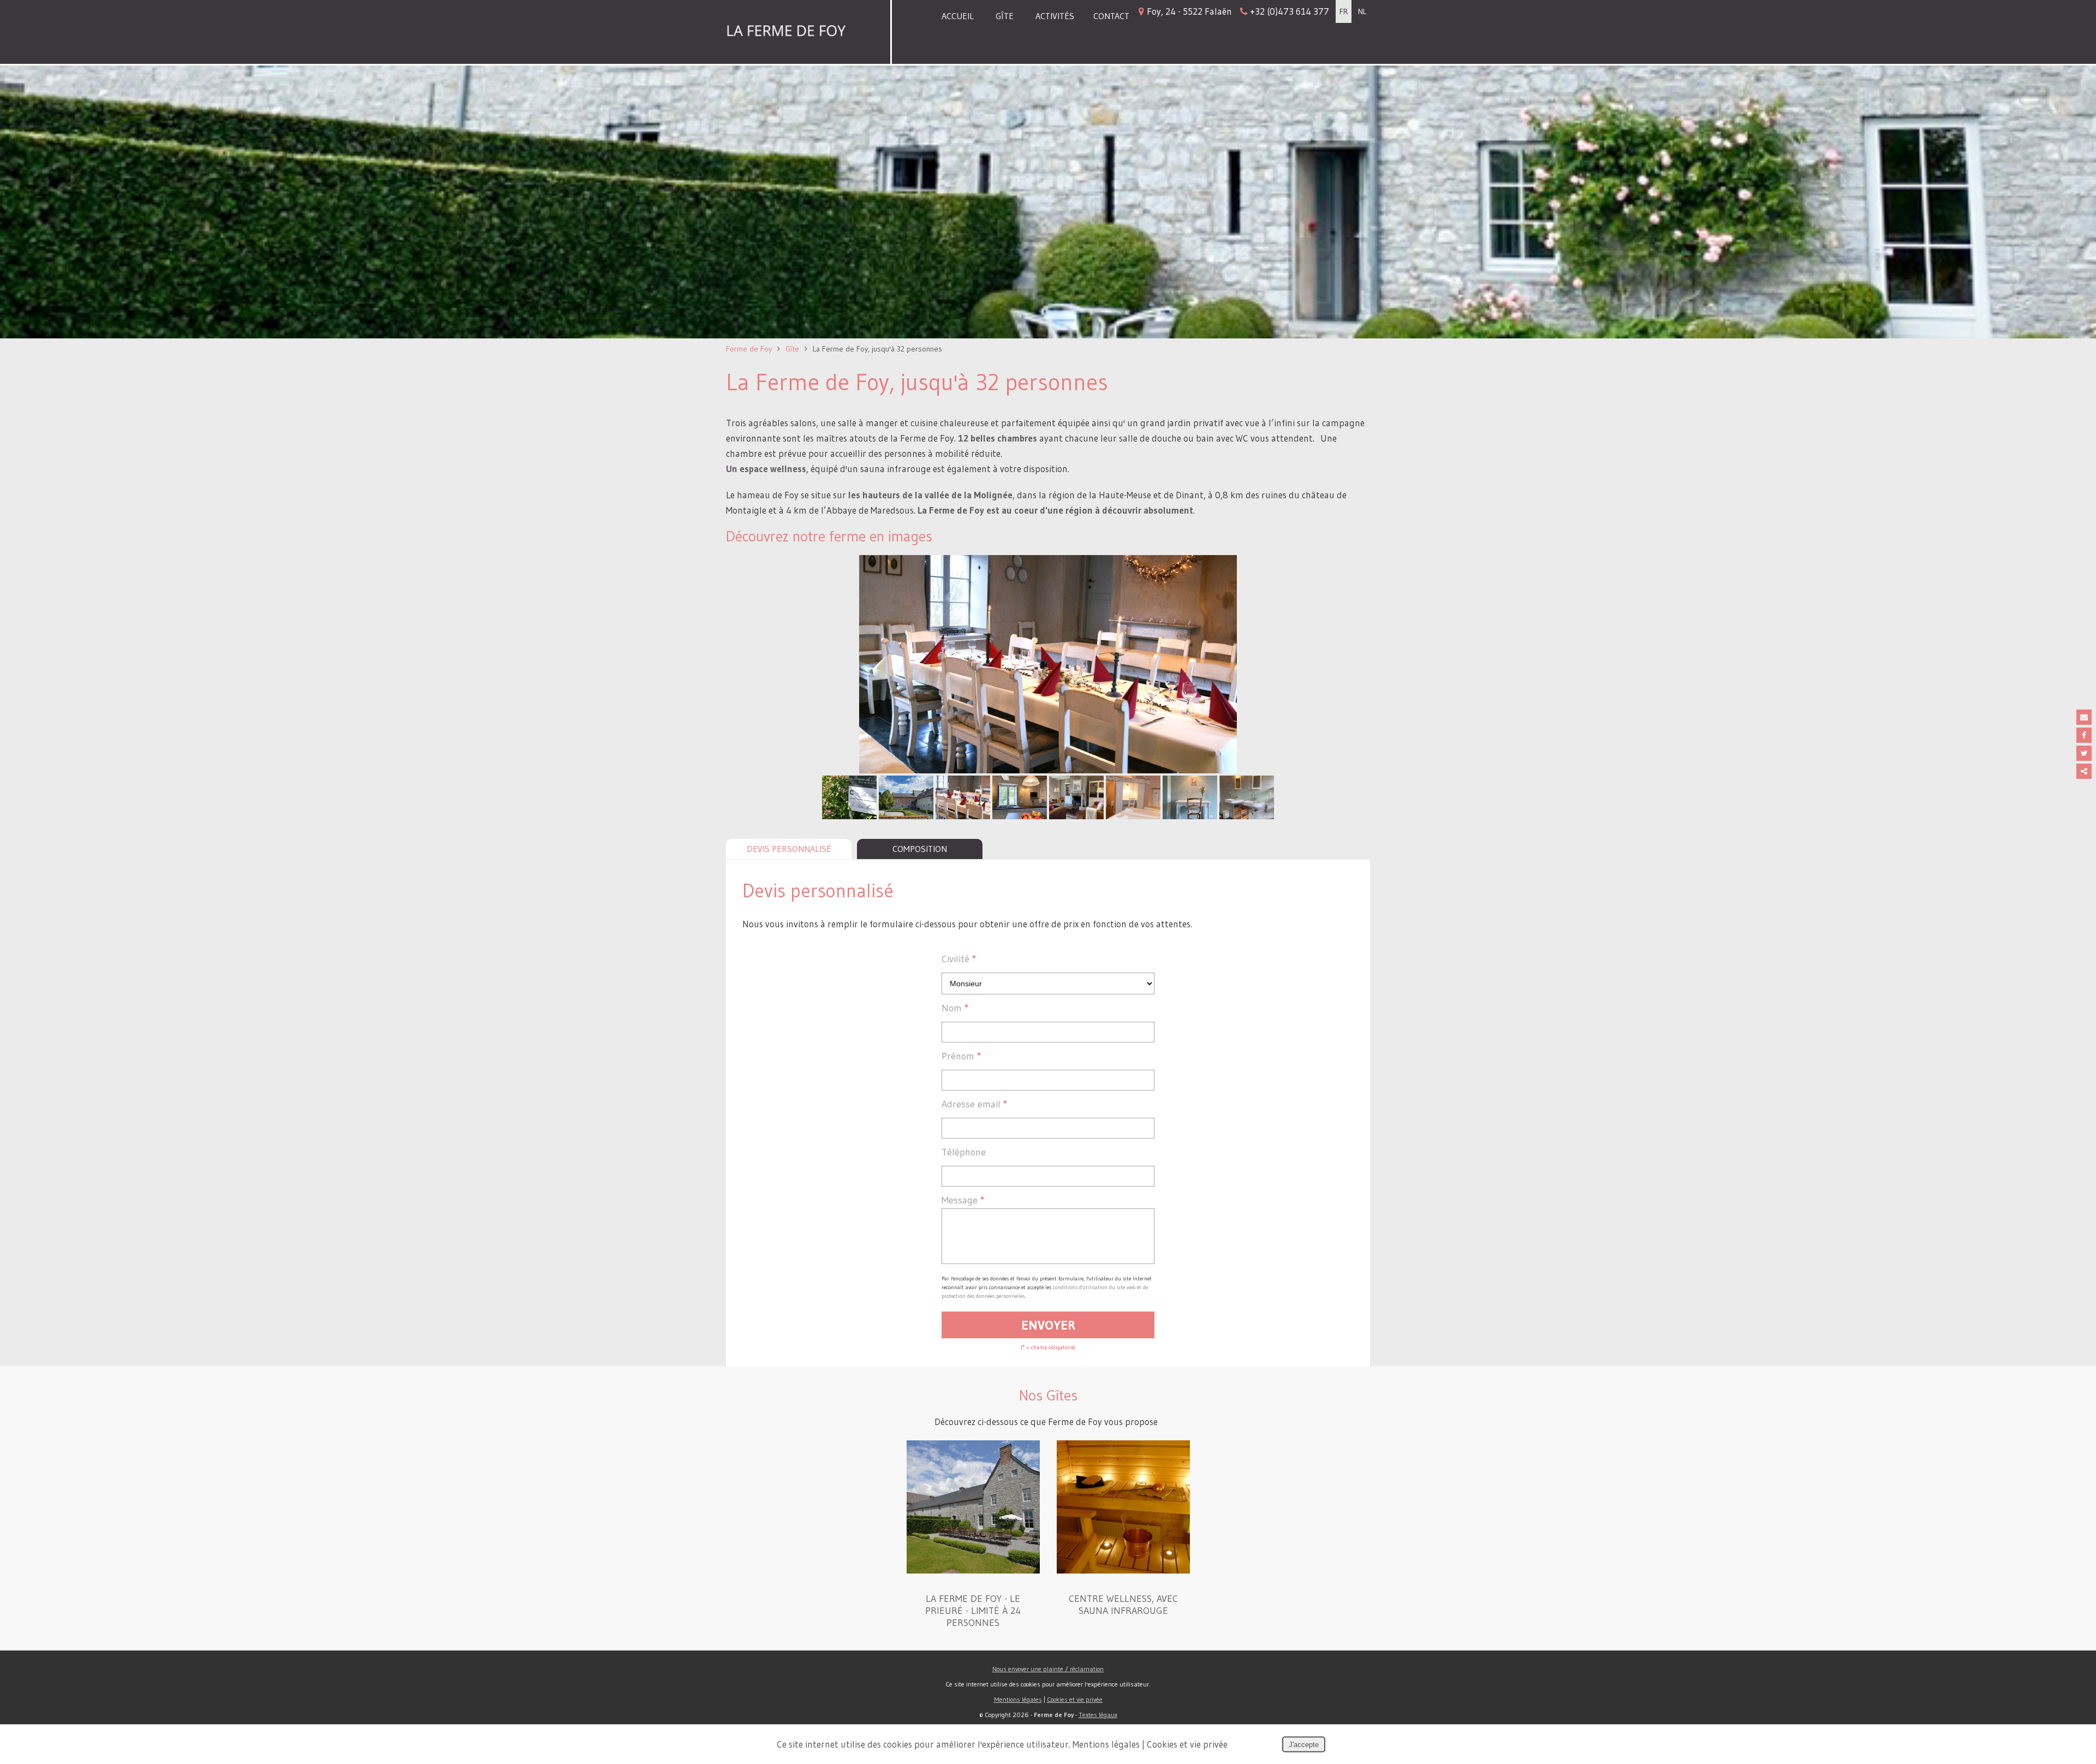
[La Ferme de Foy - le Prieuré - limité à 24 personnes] (973, 1570)
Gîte (1005, 16)
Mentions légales (1018, 1699)
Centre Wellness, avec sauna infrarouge (1123, 1605)
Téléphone (964, 1152)
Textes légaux (1098, 1715)
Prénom (961, 1056)
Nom (955, 1008)
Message (963, 1200)
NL (1362, 11)
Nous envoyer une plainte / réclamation (1048, 1669)
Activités (1055, 16)
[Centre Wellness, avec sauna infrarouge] (1123, 1570)
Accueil (958, 16)
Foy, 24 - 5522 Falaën (1238, 11)
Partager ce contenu (2084, 771)
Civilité (959, 959)
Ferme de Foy (749, 349)
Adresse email (975, 1104)
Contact (1111, 16)
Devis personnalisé (789, 849)
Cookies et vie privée (1075, 1699)
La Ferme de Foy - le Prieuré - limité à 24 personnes (973, 1611)
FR (1344, 11)
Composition (920, 849)
